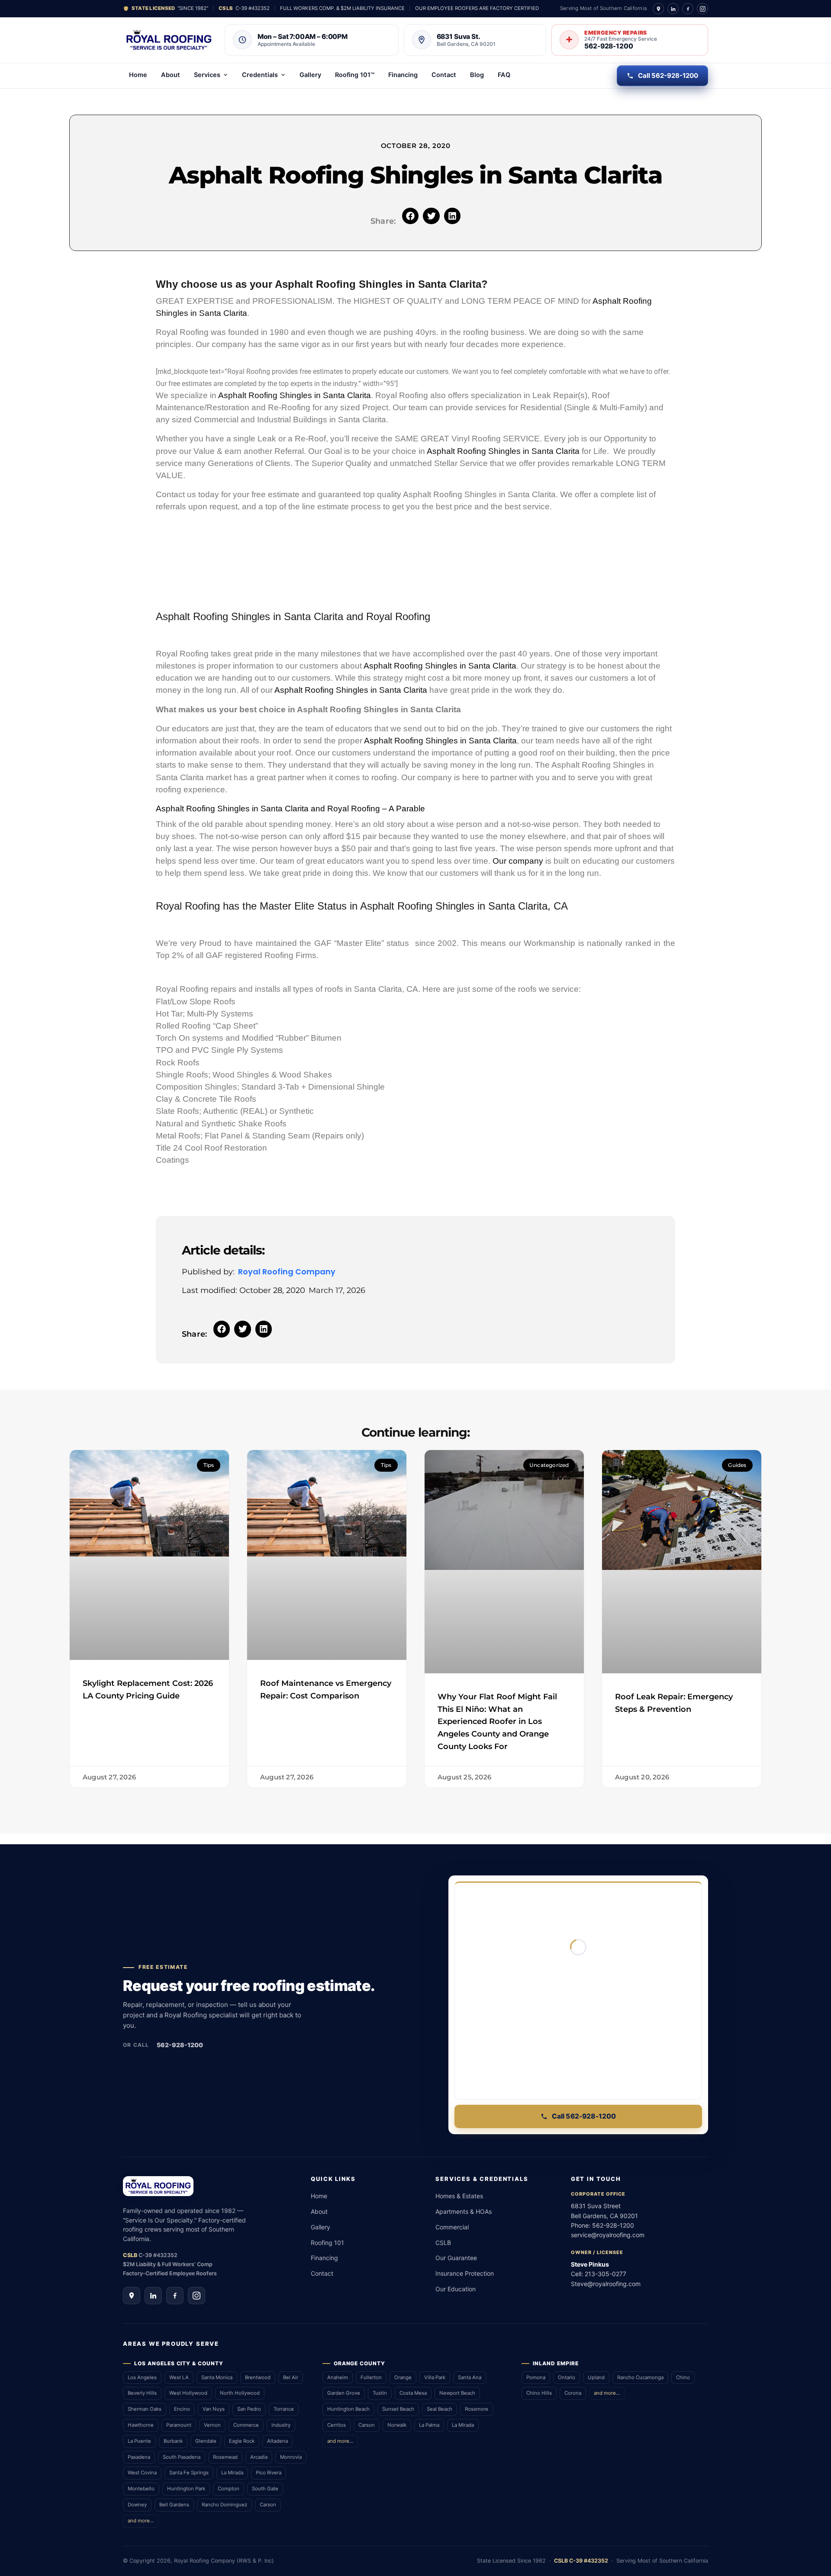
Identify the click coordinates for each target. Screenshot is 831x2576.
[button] (410, 216)
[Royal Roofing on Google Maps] (658, 9)
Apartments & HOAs (464, 2211)
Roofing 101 (327, 2243)
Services (207, 75)
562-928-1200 (180, 2045)
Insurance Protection (465, 2273)
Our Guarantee (456, 2258)
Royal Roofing (398, 616)
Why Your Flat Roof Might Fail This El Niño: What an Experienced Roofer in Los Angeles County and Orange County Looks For (497, 1722)
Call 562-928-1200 (668, 76)
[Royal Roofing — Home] (169, 40)
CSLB (443, 2243)
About (171, 75)
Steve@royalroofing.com (606, 2284)
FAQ (504, 75)
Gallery (310, 75)
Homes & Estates (459, 2196)
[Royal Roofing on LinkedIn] (673, 9)
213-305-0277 (606, 2274)
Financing (403, 75)
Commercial (452, 2227)
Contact (444, 75)
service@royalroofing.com (608, 2235)
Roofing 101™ (355, 75)
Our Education (456, 2289)
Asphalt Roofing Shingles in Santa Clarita (295, 395)
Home (138, 75)
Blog (477, 75)
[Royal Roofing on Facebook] (688, 9)
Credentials (260, 75)
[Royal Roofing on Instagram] (702, 9)
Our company (518, 861)
